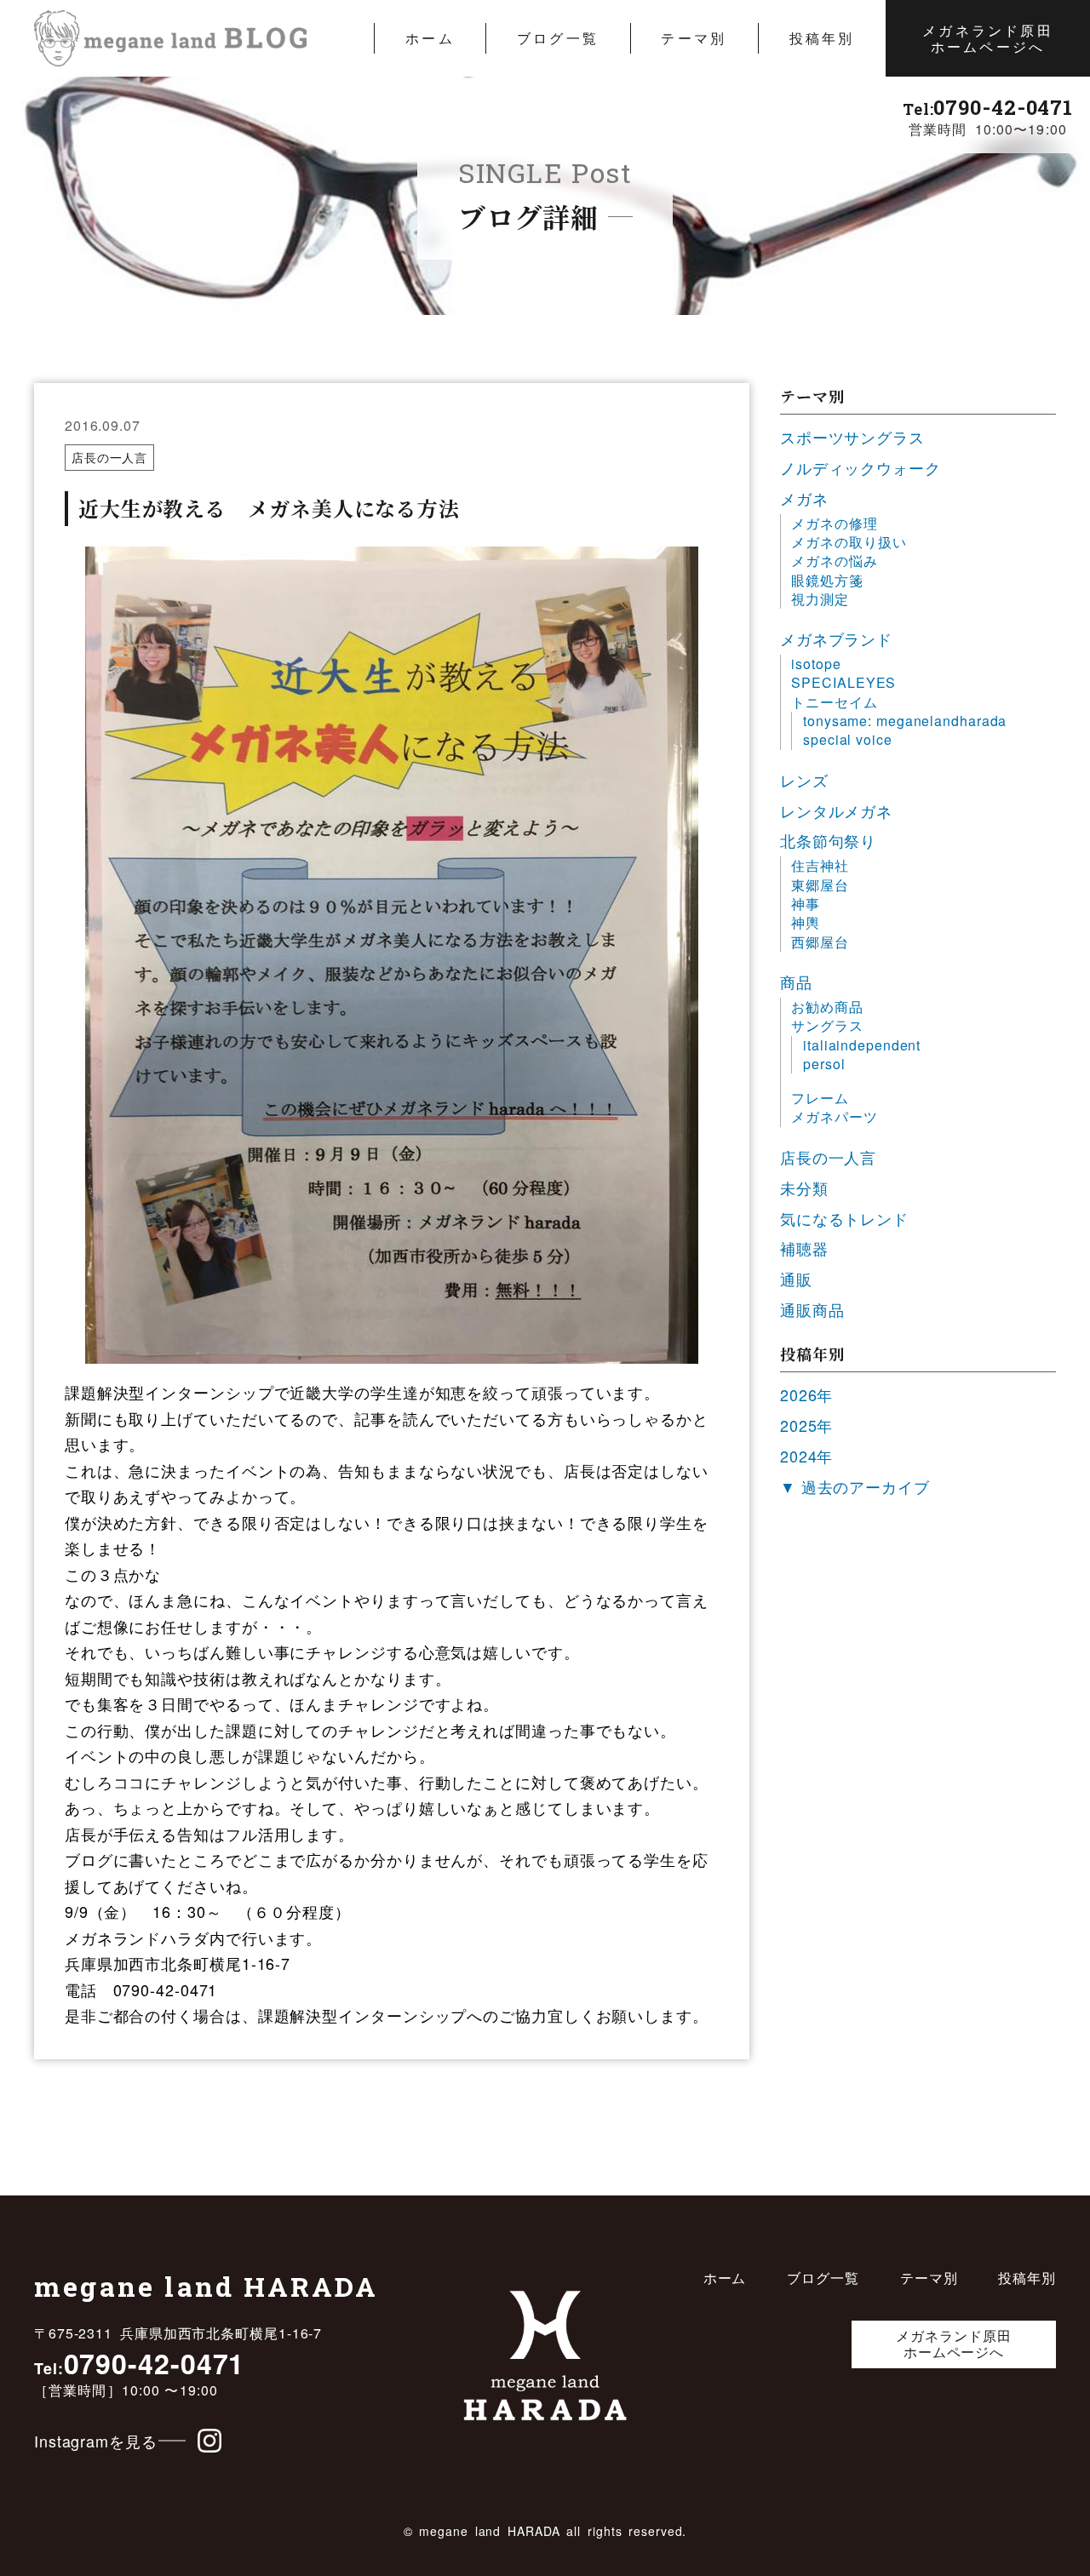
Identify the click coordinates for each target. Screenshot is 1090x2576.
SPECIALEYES (843, 683)
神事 (806, 904)
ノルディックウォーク (861, 467)
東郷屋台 (820, 885)
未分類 (804, 1188)
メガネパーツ (834, 1117)
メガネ (804, 498)
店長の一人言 (109, 457)
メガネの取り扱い (849, 542)
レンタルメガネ (836, 810)
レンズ (804, 780)
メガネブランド (836, 638)
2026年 (807, 1394)
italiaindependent (862, 1045)
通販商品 (812, 1309)
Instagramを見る (96, 2441)
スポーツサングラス (852, 437)
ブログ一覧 (558, 38)
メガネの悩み (834, 561)
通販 (796, 1279)
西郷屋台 (820, 942)
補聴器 (804, 1248)
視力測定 (820, 599)
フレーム (820, 1098)
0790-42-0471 (988, 107)
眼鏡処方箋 (827, 581)
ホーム (430, 38)
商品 (796, 982)
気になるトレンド (844, 1218)
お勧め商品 (827, 1007)
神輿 (806, 923)
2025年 (807, 1425)
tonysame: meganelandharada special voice (905, 730)
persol (824, 1064)
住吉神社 (820, 866)
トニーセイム (834, 702)
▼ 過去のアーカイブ (855, 1486)
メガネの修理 (834, 524)
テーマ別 (694, 38)
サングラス (827, 1026)
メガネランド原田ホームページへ (988, 38)
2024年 (807, 1456)
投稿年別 (822, 38)
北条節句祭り (828, 840)
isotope (816, 664)
